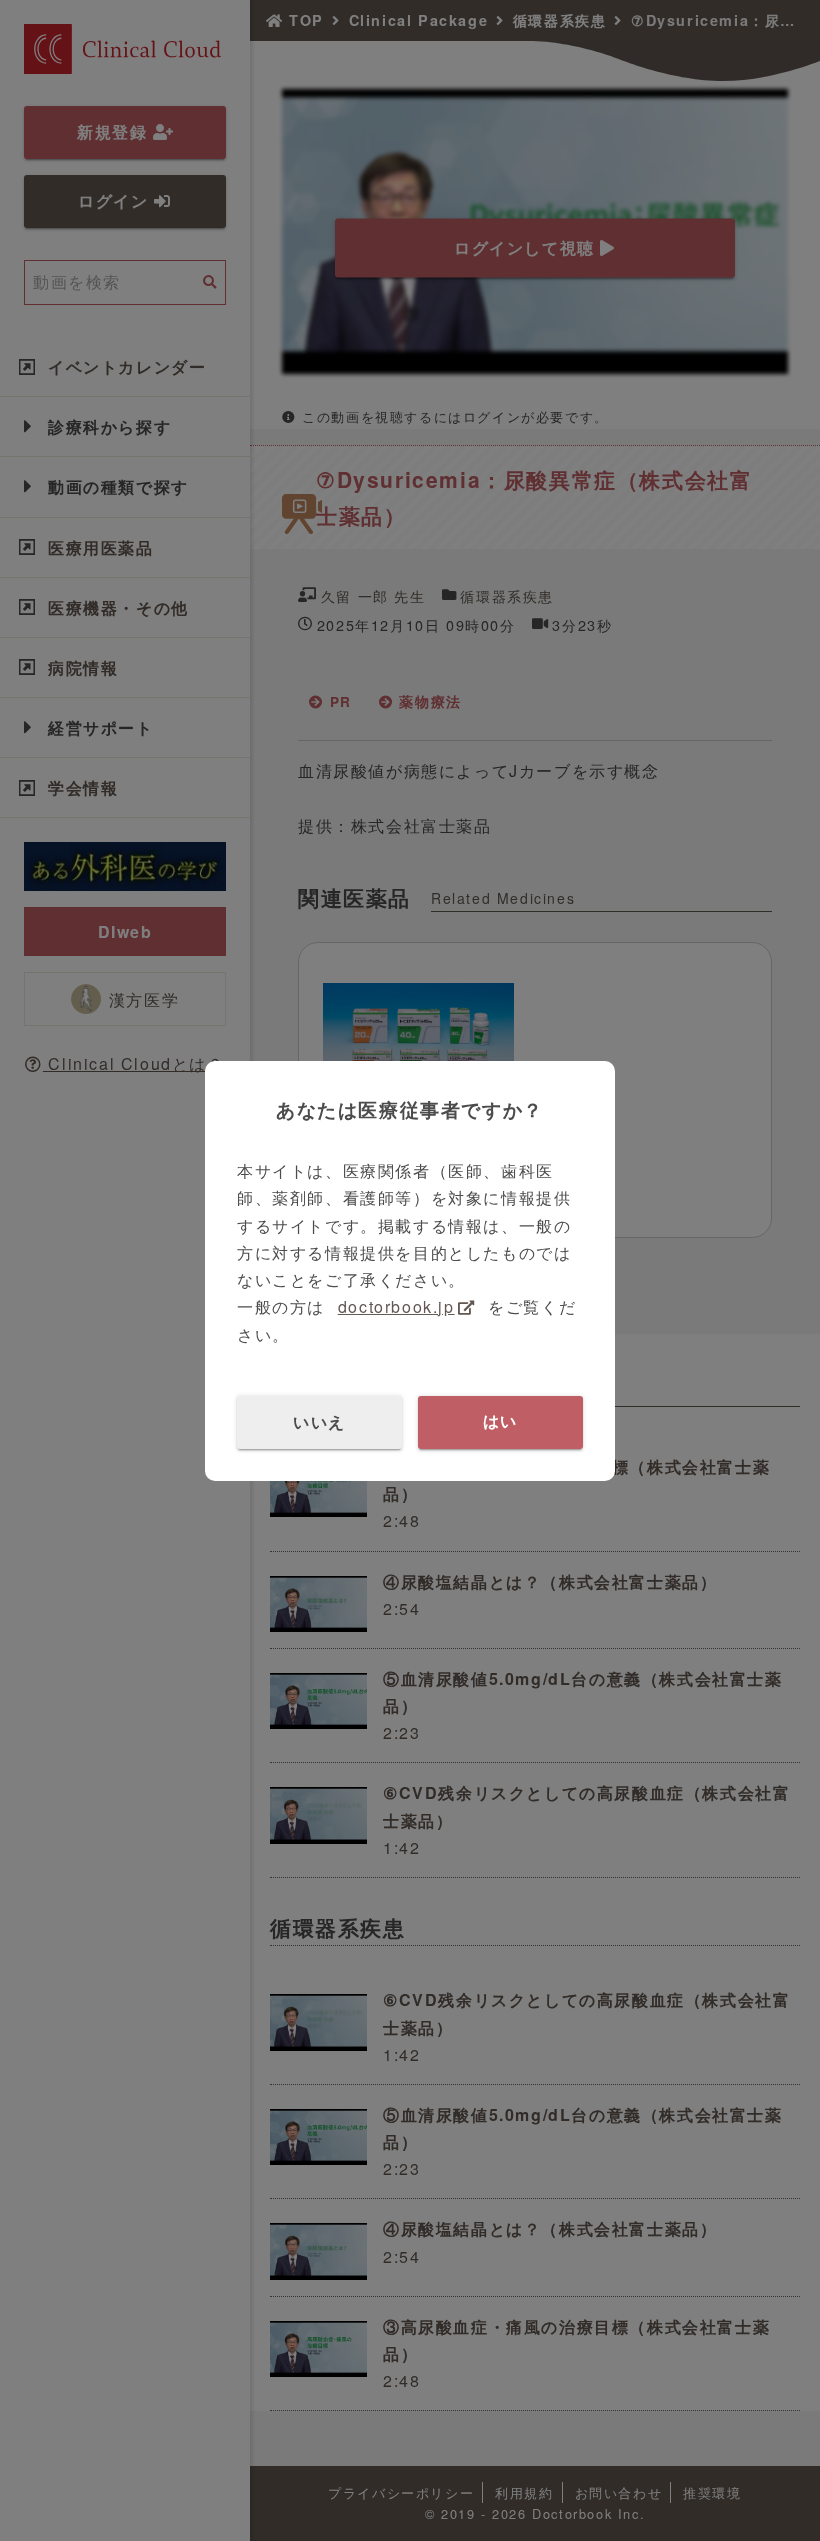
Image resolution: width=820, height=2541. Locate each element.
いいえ (319, 1421)
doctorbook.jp (396, 1306)
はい (500, 1421)
